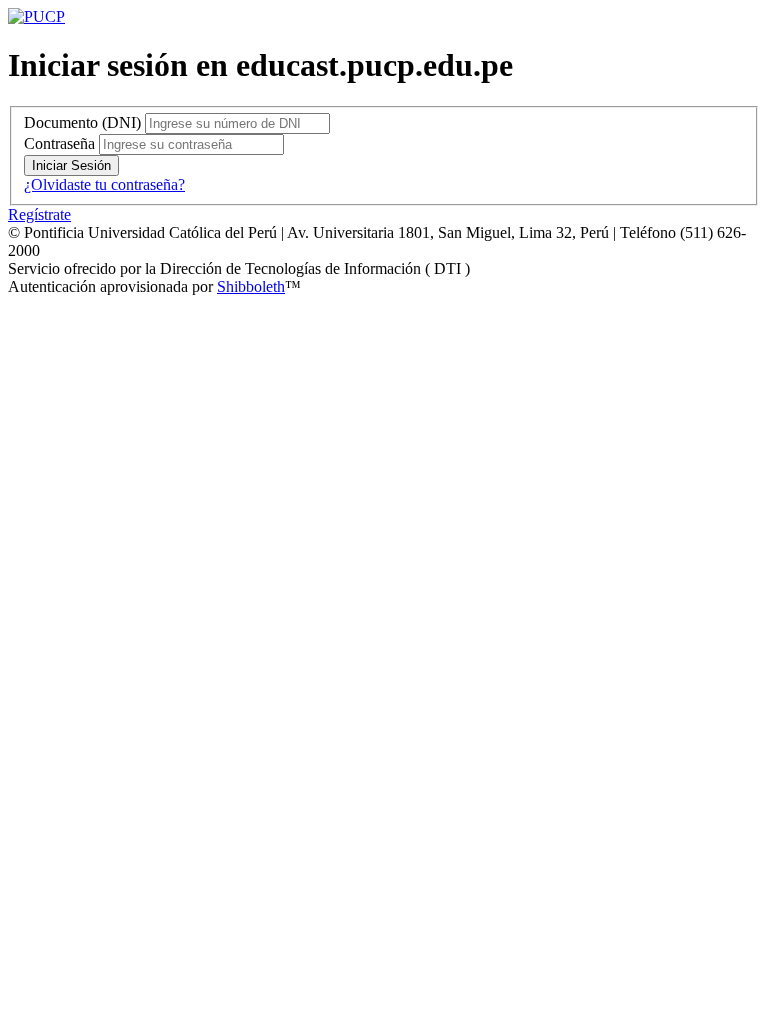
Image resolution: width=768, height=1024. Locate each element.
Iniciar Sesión (71, 165)
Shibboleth (251, 286)
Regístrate (39, 214)
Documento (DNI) (82, 122)
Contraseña (59, 143)
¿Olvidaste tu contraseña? (104, 184)
